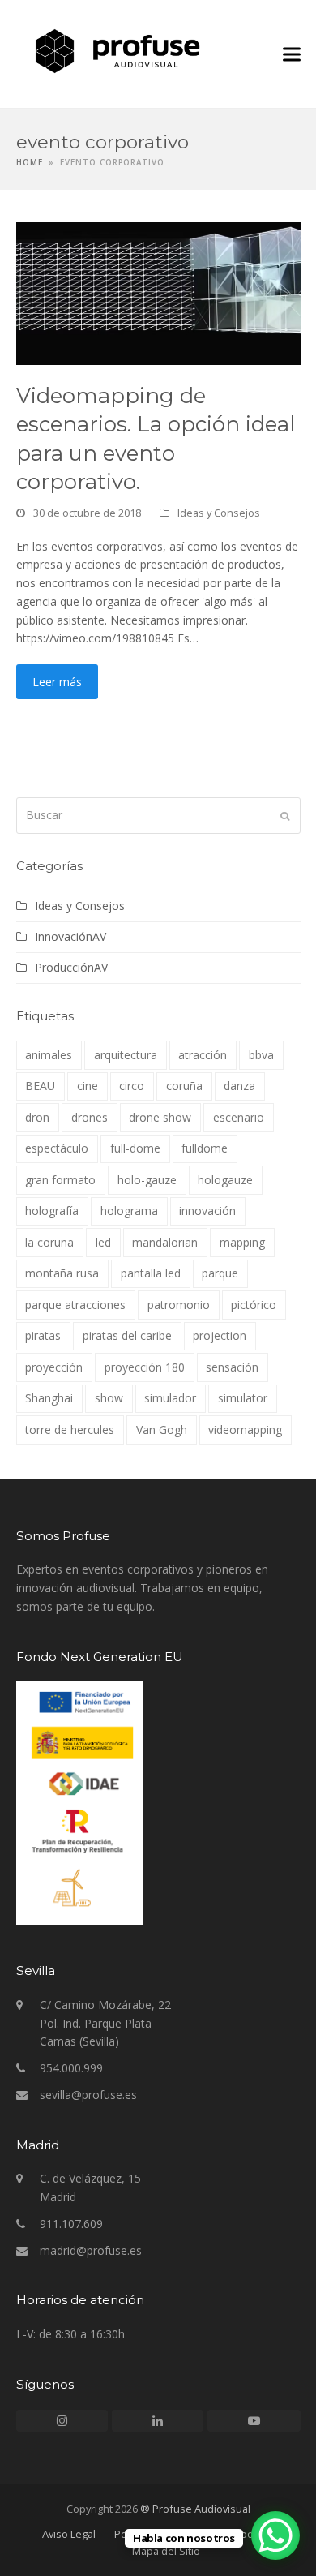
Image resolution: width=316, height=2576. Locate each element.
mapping (242, 1242)
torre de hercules (70, 1430)
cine (88, 1086)
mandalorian (165, 1242)
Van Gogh (162, 1430)
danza (239, 1086)
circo (132, 1086)
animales (49, 1055)
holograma (129, 1211)
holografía (52, 1211)
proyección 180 (145, 1367)
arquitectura (126, 1055)
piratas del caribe (127, 1335)
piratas (43, 1335)
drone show (160, 1117)
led (103, 1242)
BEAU (40, 1086)
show (109, 1398)
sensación (232, 1367)
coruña (184, 1086)
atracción (203, 1055)
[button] (292, 54)
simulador (170, 1398)
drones (90, 1117)
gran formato (60, 1180)
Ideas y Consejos (219, 513)
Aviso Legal (69, 2534)
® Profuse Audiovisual (195, 2509)
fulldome (205, 1148)
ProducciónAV (71, 967)
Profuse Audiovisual (264, 51)
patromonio (179, 1305)
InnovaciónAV (70, 936)
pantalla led (151, 1273)
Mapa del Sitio (166, 2551)
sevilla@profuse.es (88, 2095)
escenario (239, 1117)
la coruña (49, 1242)
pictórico (254, 1305)
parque (220, 1273)
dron (37, 1117)
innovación (207, 1211)
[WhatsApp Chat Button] (275, 2535)
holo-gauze (147, 1180)
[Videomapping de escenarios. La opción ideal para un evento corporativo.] (158, 292)
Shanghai (49, 1398)
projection (220, 1335)
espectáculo (57, 1148)
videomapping (245, 1430)
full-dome (135, 1148)
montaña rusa (62, 1273)
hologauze (225, 1180)
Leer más (57, 682)
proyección (54, 1367)
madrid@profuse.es (91, 2250)
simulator (243, 1398)
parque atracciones (75, 1305)
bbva (261, 1055)
